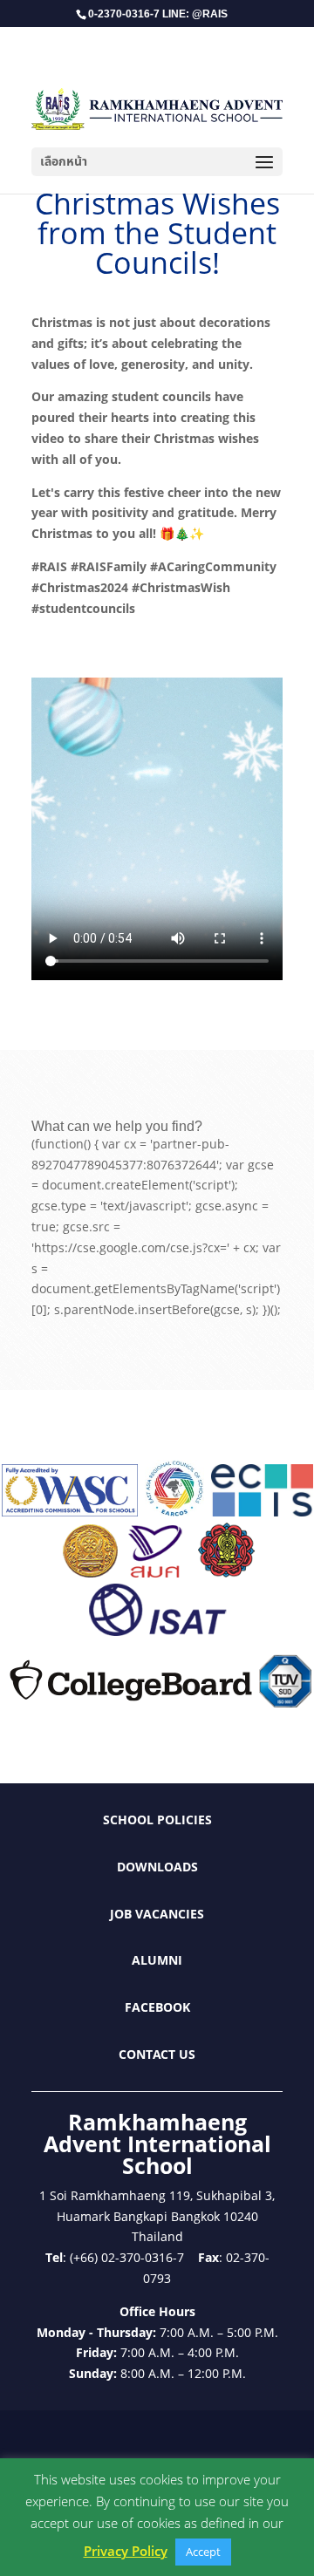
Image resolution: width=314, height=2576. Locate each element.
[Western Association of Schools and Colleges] (70, 1512)
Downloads (157, 1867)
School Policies (157, 1820)
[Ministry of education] (90, 1573)
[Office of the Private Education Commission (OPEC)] (227, 1573)
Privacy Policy (126, 2551)
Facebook (157, 2007)
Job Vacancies (157, 1914)
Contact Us (157, 2054)
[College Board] (131, 1703)
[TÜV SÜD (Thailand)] (285, 1703)
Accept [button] (203, 2552)
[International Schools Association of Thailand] (157, 1631)
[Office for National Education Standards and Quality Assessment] (156, 1573)
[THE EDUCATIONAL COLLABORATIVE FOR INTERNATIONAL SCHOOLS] (262, 1512)
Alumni (157, 1960)
